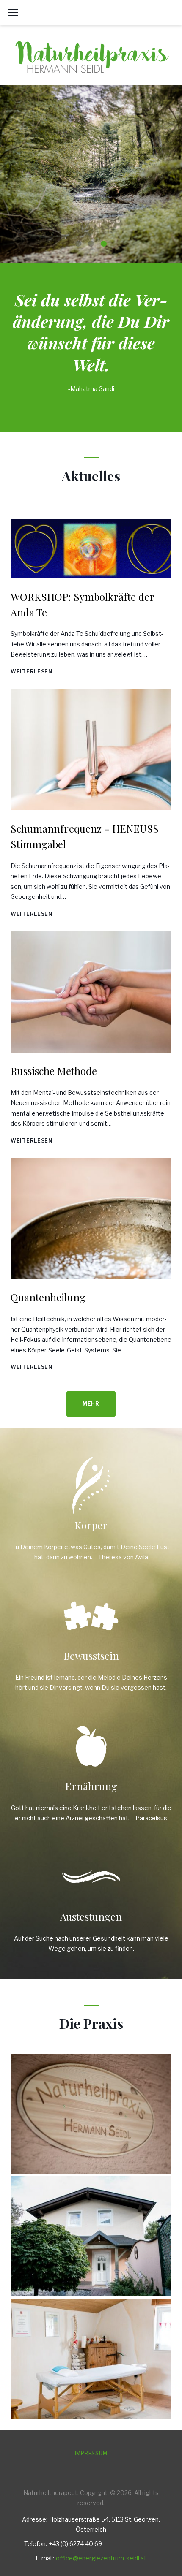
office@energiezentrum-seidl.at (101, 2558)
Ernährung (91, 1786)
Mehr (91, 223)
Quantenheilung (48, 1297)
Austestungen (91, 1916)
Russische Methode (54, 1071)
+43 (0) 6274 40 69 (75, 2544)
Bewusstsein (91, 1656)
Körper (91, 1525)
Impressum (91, 2453)
